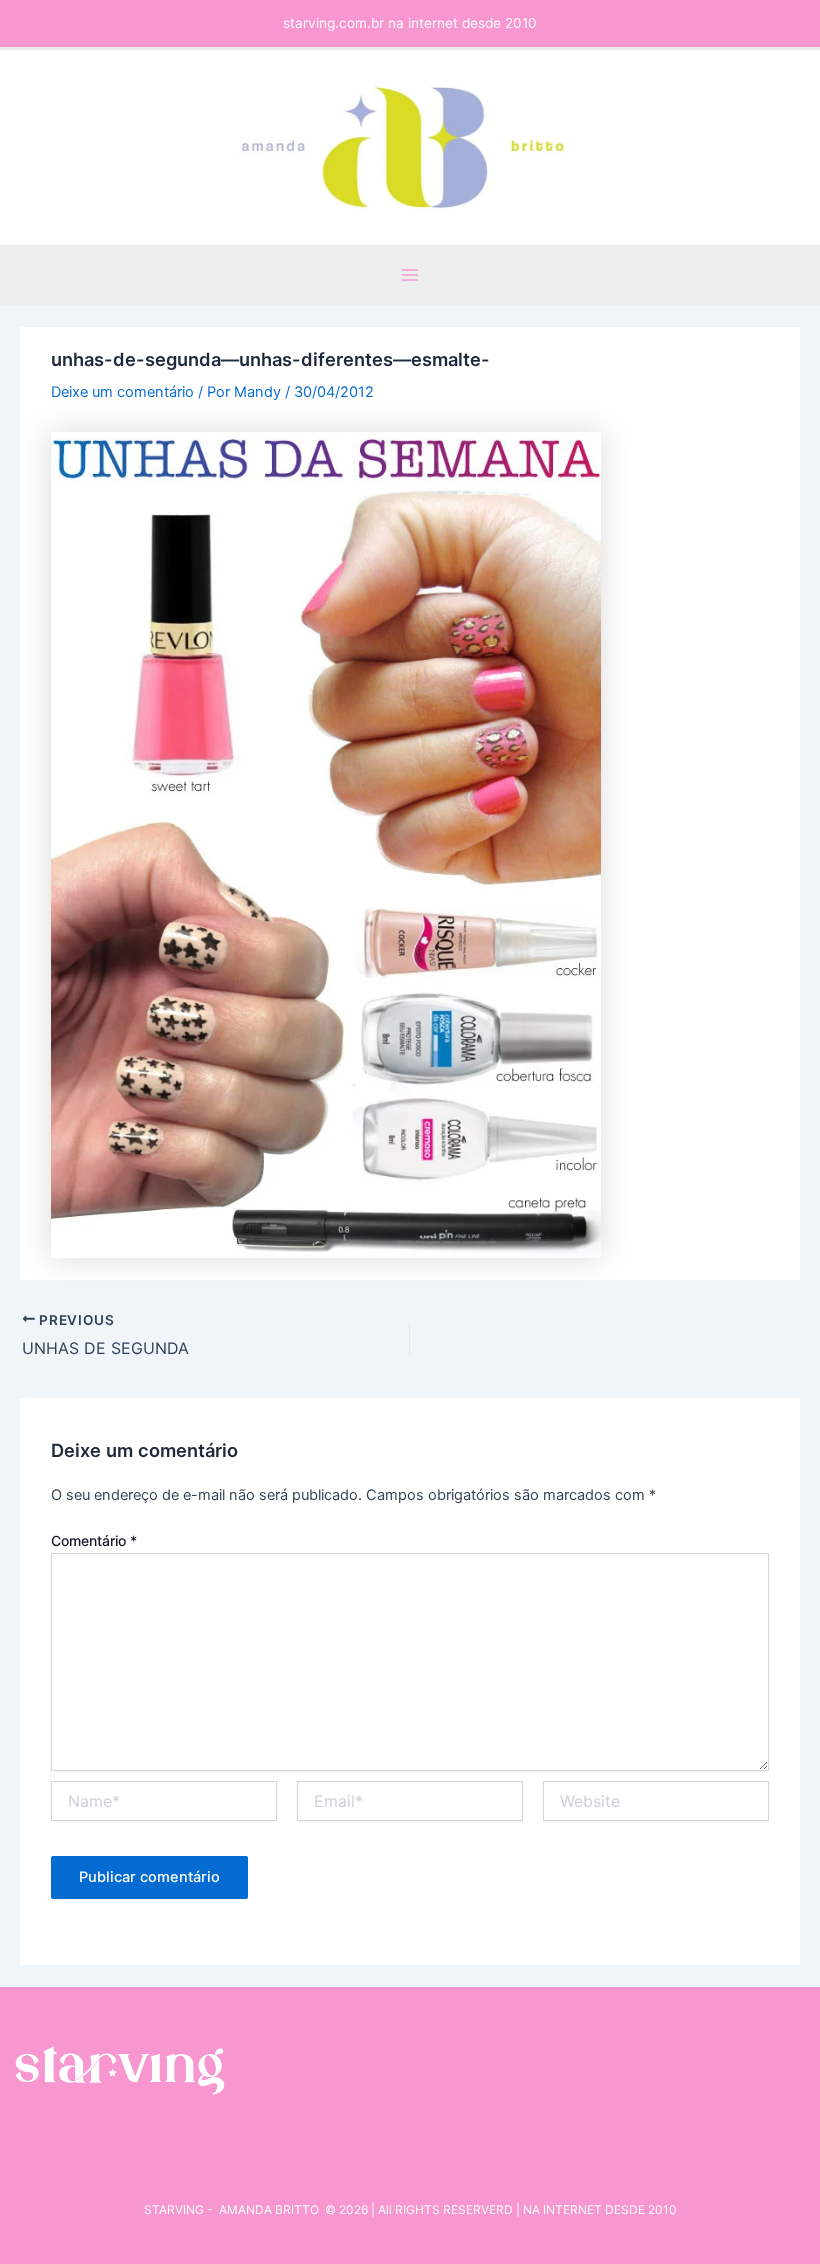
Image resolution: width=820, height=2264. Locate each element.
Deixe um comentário (122, 392)
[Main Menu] (410, 275)
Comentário (94, 1540)
